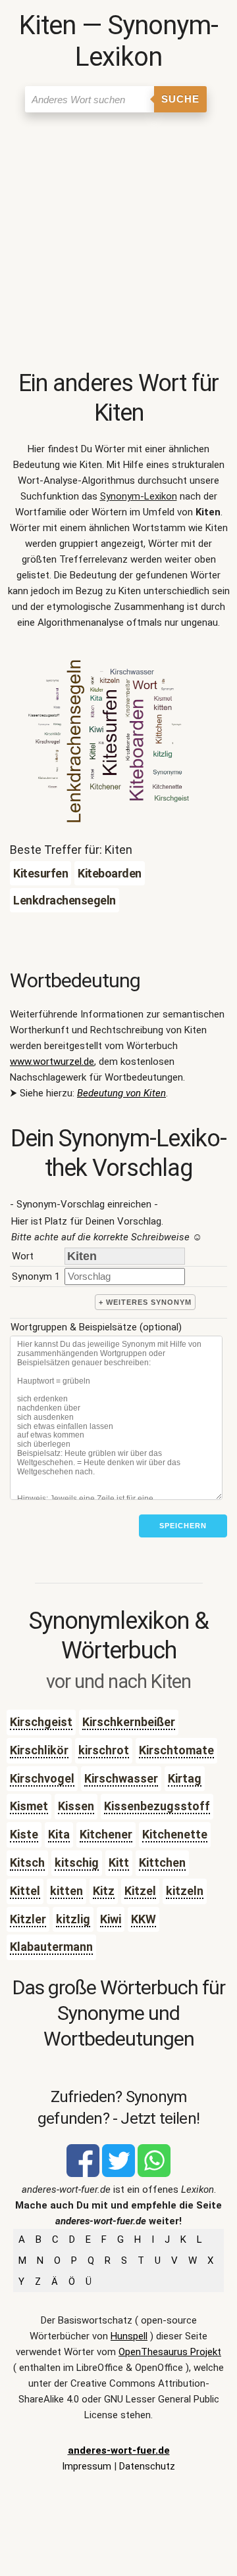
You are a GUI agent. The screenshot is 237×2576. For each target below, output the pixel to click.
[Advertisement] (118, 244)
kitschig (77, 1862)
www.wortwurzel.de (52, 1062)
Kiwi (111, 1919)
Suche (180, 99)
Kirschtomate (176, 1750)
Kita (59, 1834)
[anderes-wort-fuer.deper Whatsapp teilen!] (154, 2174)
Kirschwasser (121, 1778)
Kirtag (185, 1778)
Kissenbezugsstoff (157, 1806)
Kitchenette (175, 1834)
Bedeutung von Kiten (121, 1093)
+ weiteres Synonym (145, 1302)
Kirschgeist (41, 1722)
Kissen (76, 1806)
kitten (66, 1891)
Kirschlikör (39, 1750)
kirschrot (104, 1750)
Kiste (24, 1834)
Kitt (119, 1862)
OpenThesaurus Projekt (170, 2352)
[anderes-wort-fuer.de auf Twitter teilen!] (118, 2174)
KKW (144, 1919)
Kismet (29, 1806)
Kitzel (140, 1891)
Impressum (87, 2466)
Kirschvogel (42, 1778)
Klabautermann (51, 1947)
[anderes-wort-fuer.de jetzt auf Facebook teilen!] (83, 2174)
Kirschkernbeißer (129, 1722)
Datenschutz (147, 2466)
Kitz (104, 1891)
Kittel (25, 1891)
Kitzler (28, 1919)
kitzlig (73, 1919)
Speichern (183, 1526)
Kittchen (162, 1862)
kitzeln (185, 1891)
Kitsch (27, 1862)
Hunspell (129, 2336)
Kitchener (106, 1834)
